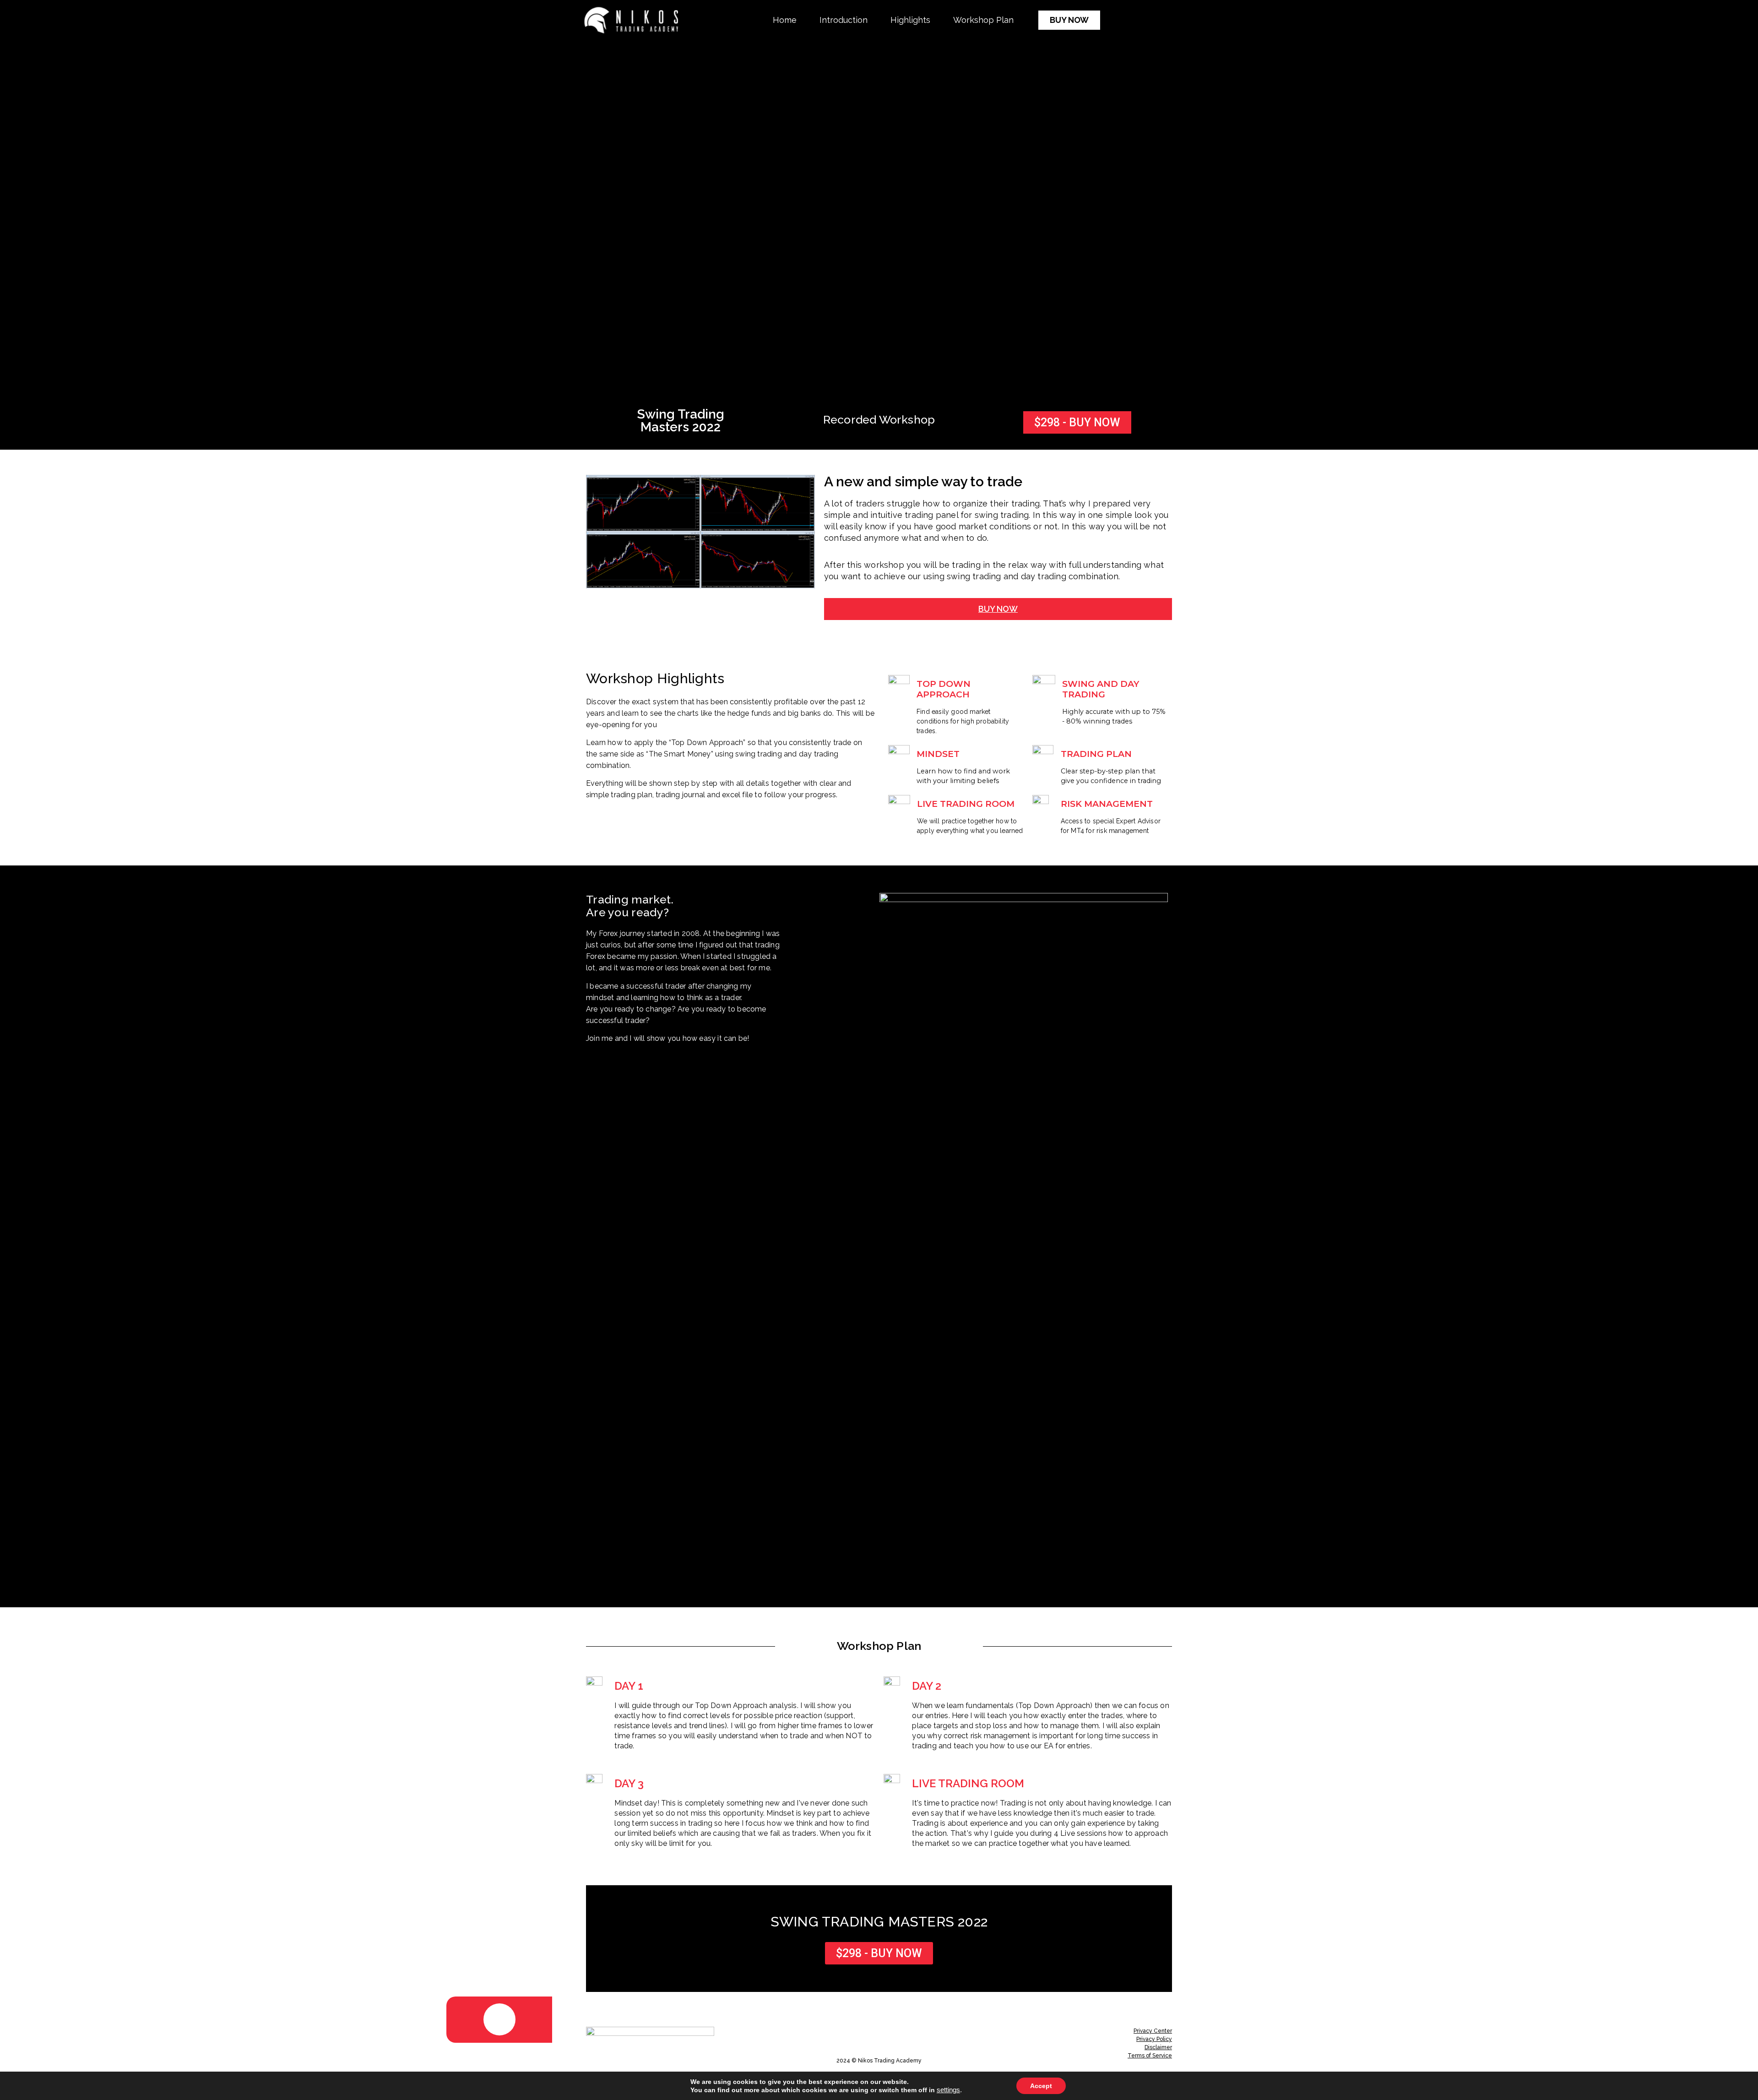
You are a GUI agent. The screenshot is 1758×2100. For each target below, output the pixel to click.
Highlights (910, 20)
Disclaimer (1158, 2047)
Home (785, 20)
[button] (1069, 20)
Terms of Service (1150, 2056)
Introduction (844, 20)
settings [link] (948, 2090)
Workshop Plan (983, 20)
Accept (1041, 2086)
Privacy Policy (1154, 2039)
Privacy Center (1153, 2031)
